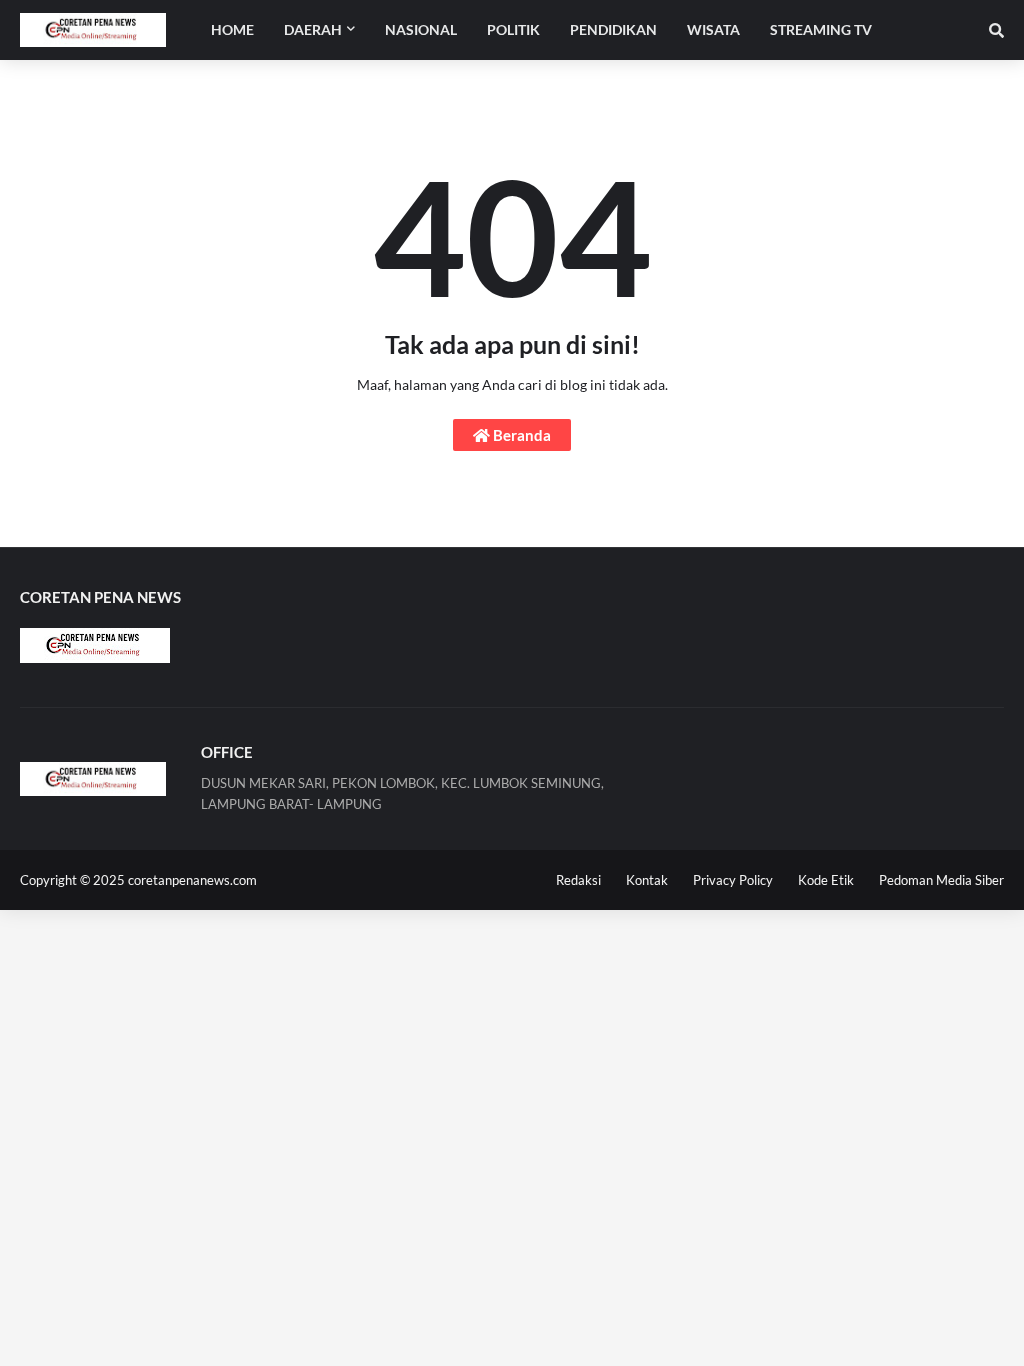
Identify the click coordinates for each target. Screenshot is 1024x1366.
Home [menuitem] (232, 29)
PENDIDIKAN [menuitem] (613, 29)
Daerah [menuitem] (313, 29)
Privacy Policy (733, 880)
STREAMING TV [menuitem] (821, 29)
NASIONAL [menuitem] (421, 29)
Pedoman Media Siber (941, 880)
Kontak (647, 880)
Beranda (520, 435)
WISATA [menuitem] (713, 29)
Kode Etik (826, 880)
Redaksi (578, 880)
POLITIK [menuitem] (513, 29)
